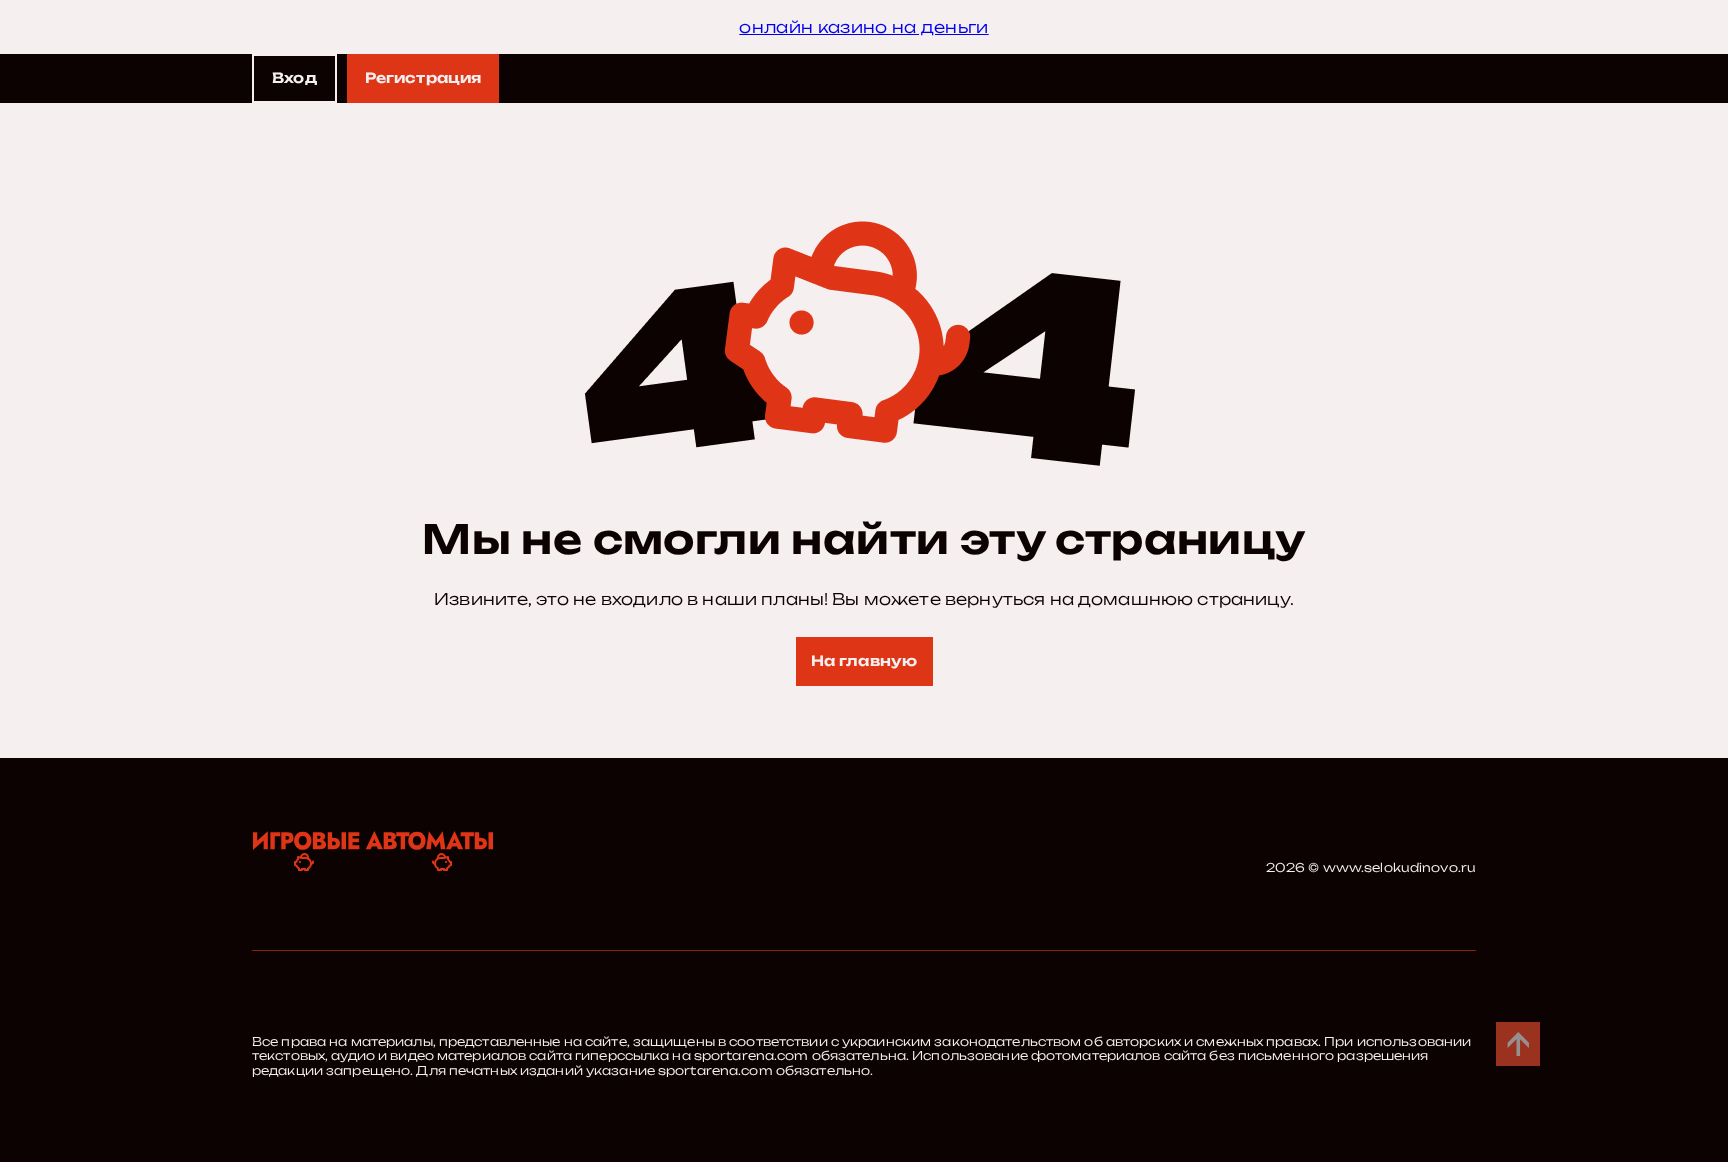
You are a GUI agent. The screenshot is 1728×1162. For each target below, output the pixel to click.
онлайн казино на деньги (863, 27)
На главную (864, 660)
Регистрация (423, 77)
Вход (294, 77)
